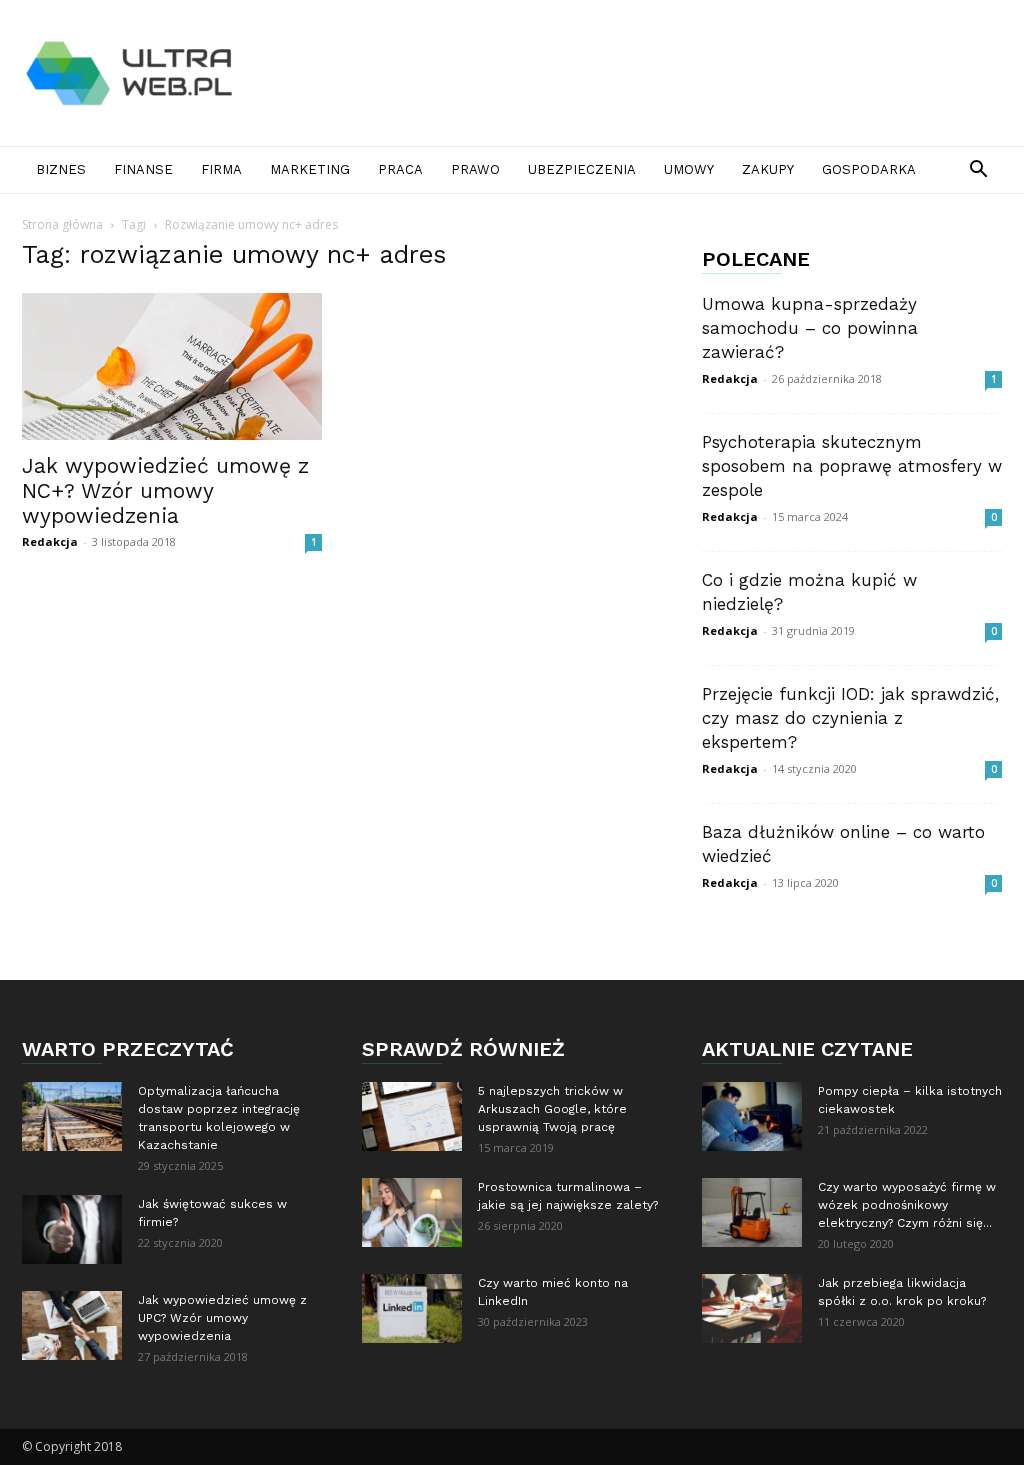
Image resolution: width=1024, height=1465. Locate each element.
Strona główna (62, 224)
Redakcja (50, 541)
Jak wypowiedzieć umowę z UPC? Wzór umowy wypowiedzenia (222, 1318)
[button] (978, 171)
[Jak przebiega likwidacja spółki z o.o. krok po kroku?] (752, 1308)
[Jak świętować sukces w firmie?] (72, 1229)
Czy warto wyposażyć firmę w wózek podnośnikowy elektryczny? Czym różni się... (907, 1205)
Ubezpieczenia (582, 169)
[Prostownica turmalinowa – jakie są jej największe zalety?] (412, 1212)
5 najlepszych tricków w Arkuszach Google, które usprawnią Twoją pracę (552, 1109)
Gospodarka (869, 169)
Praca (400, 169)
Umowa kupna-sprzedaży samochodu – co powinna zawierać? (810, 328)
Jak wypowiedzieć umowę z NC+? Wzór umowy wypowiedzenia (165, 490)
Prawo (475, 169)
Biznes (61, 169)
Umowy (689, 169)
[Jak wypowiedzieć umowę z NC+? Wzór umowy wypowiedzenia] (172, 366)
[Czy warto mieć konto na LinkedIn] (412, 1308)
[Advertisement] (638, 73)
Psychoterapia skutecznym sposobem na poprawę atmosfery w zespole (852, 466)
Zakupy (768, 169)
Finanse (143, 169)
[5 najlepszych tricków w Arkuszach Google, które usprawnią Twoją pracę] (412, 1116)
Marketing (310, 169)
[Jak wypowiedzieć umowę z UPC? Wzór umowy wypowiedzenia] (72, 1325)
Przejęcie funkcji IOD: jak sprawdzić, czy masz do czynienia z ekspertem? (850, 718)
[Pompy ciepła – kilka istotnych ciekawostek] (752, 1116)
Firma (221, 169)
